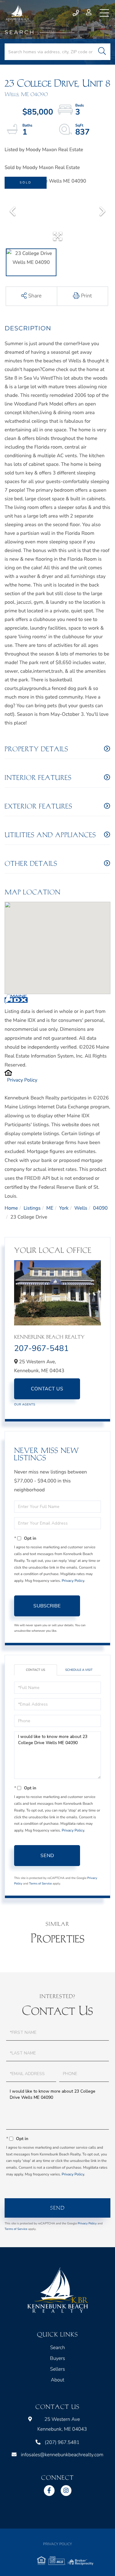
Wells (81, 1208)
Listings (32, 1208)
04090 (100, 1208)
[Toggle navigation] (104, 13)
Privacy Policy (22, 1080)
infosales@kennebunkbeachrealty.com (62, 2455)
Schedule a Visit (79, 1670)
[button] (102, 52)
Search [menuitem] (57, 2348)
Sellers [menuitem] (57, 2369)
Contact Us (47, 1389)
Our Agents (25, 1405)
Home (11, 1208)
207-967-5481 (41, 1349)
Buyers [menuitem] (57, 2358)
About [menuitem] (58, 2380)
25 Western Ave (62, 2424)
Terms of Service (40, 1884)
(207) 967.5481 (76, 13)
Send (47, 1856)
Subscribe (47, 1606)
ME (50, 1208)
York (64, 1208)
